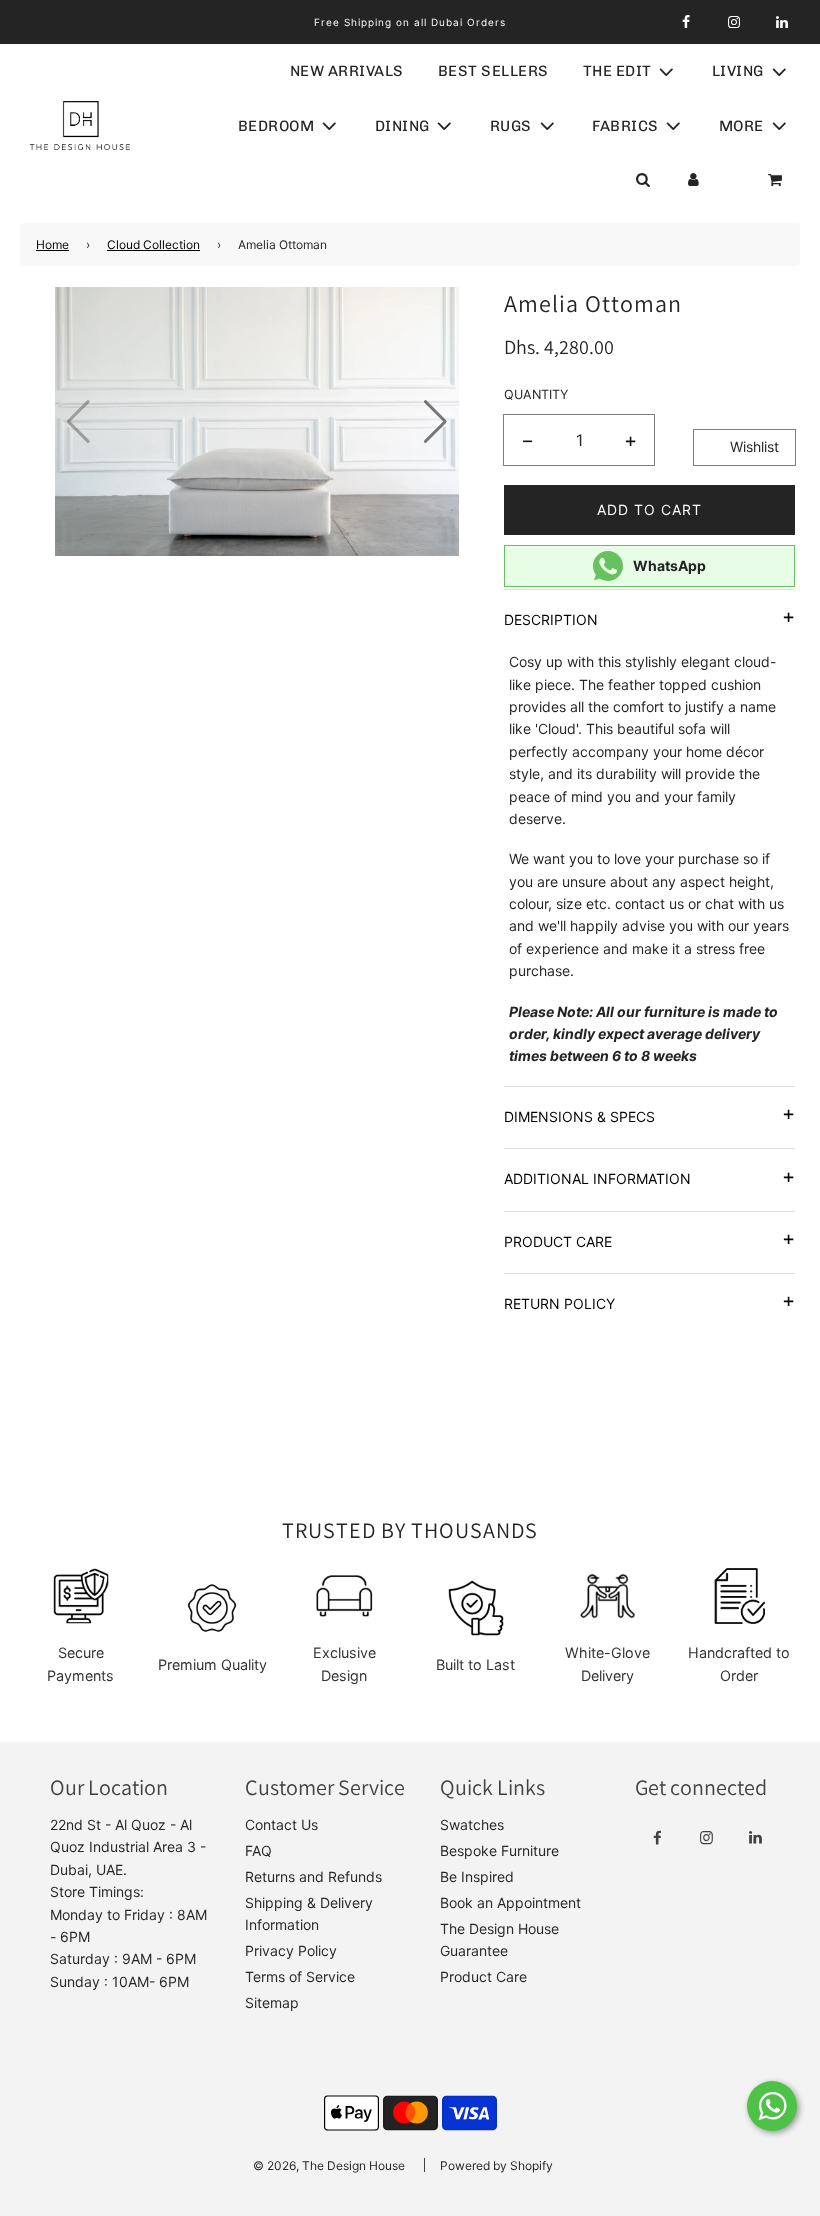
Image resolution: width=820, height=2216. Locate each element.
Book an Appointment (510, 1902)
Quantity (536, 394)
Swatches (472, 1824)
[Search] (642, 180)
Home (52, 244)
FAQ (258, 1850)
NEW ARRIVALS (347, 71)
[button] (435, 422)
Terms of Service (300, 1976)
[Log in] (693, 180)
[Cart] (777, 180)
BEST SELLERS (493, 71)
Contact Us (281, 1824)
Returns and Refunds (313, 1876)
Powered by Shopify (496, 2165)
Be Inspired (477, 1876)
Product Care (483, 1976)
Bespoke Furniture (499, 1850)
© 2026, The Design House (329, 2165)
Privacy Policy (291, 1950)
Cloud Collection (153, 244)
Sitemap (272, 2002)
